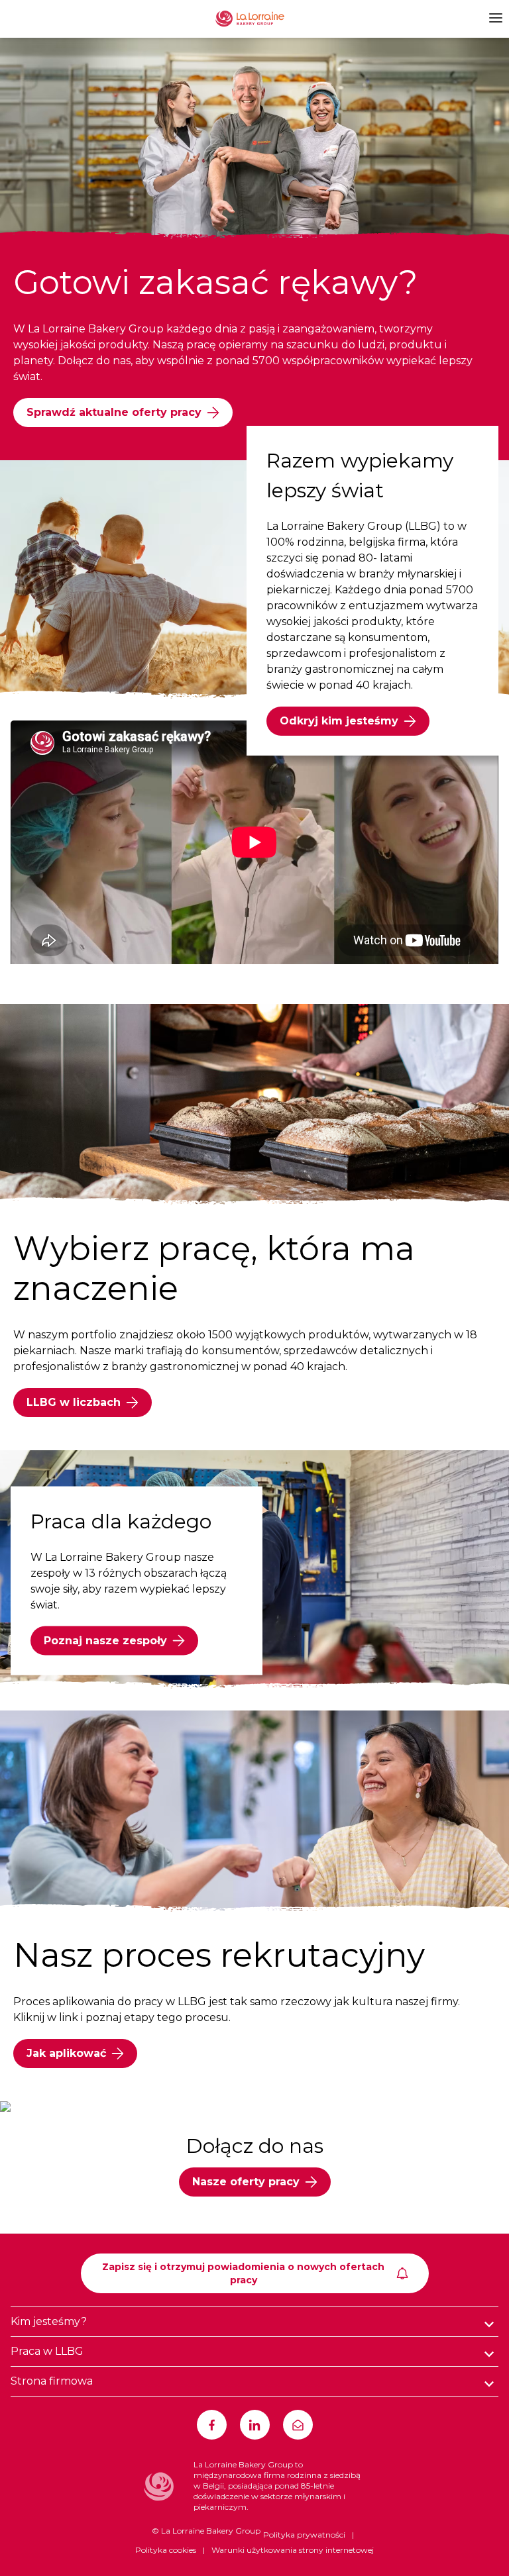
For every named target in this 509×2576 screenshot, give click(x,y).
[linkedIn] (255, 2425)
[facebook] (212, 2425)
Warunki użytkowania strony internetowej (293, 2550)
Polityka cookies (166, 2550)
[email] (298, 2425)
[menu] (494, 18)
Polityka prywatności (304, 2535)
